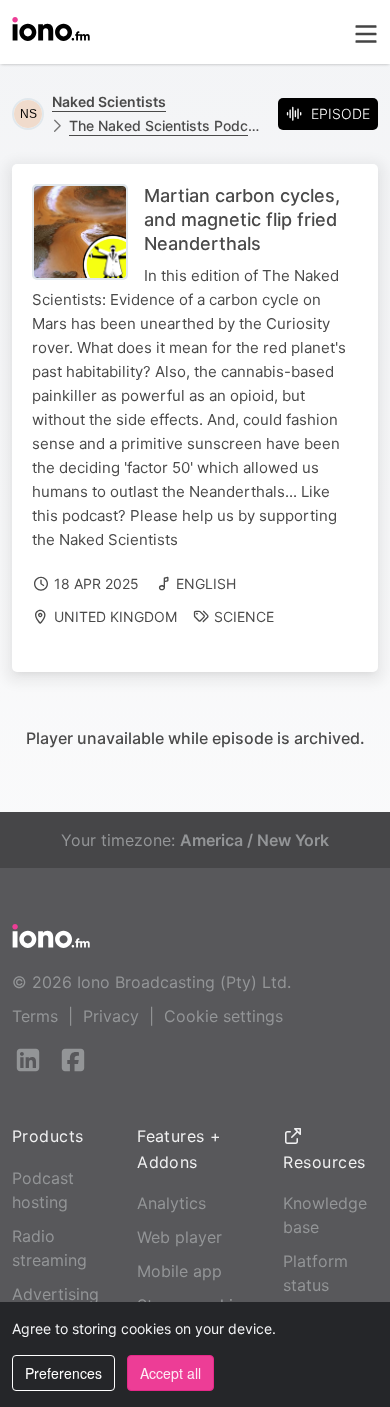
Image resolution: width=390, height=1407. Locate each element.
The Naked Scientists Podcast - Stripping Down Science (165, 125)
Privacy (111, 1016)
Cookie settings (223, 1016)
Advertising (55, 1294)
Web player (179, 1237)
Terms (35, 1016)
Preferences (63, 1373)
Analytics (171, 1203)
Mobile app (179, 1271)
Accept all (170, 1373)
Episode (340, 113)
